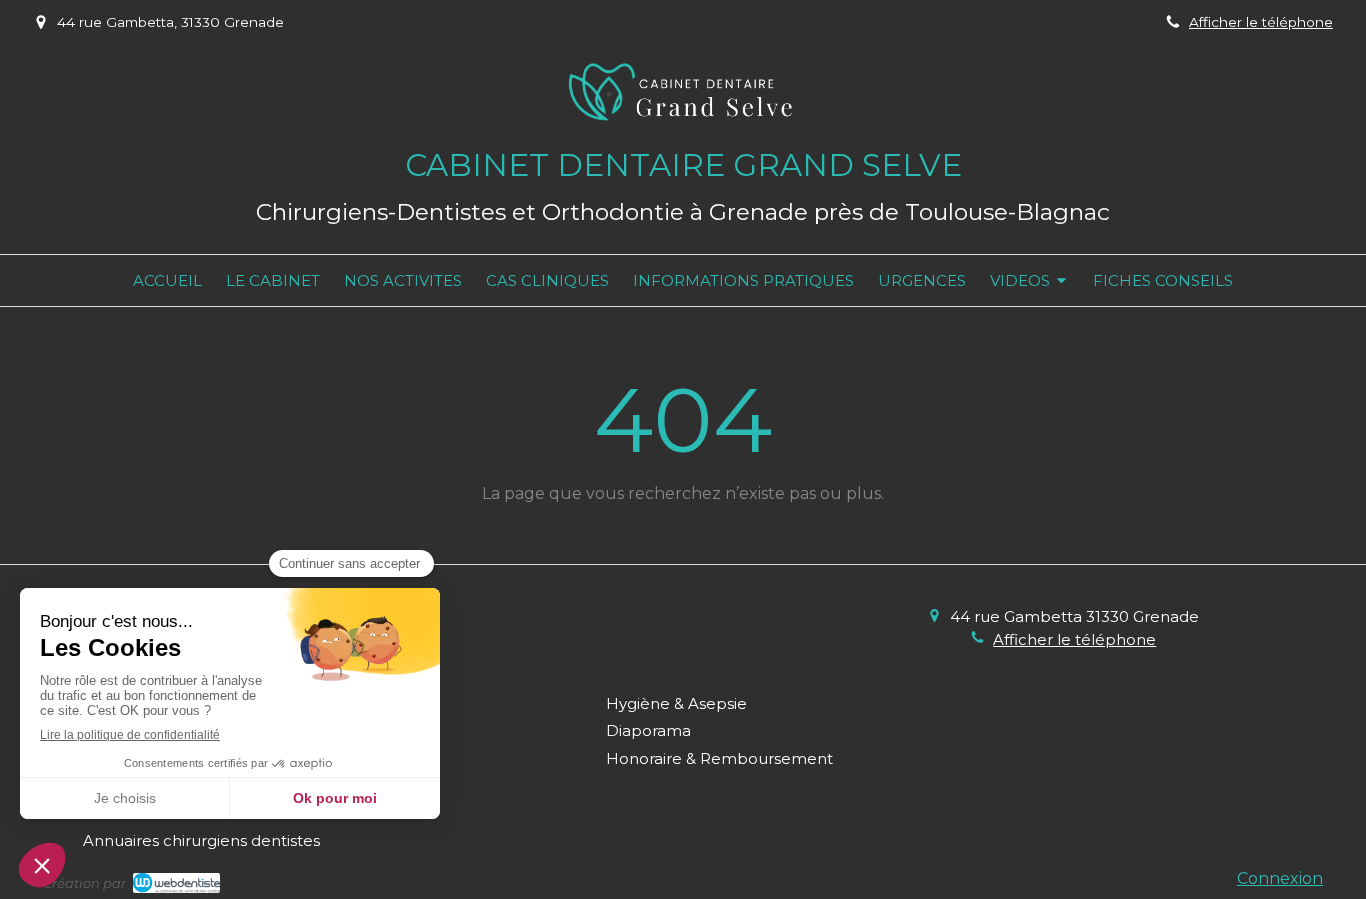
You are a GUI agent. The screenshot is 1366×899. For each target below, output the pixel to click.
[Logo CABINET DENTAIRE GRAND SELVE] (683, 132)
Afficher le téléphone (1261, 22)
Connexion (1280, 878)
